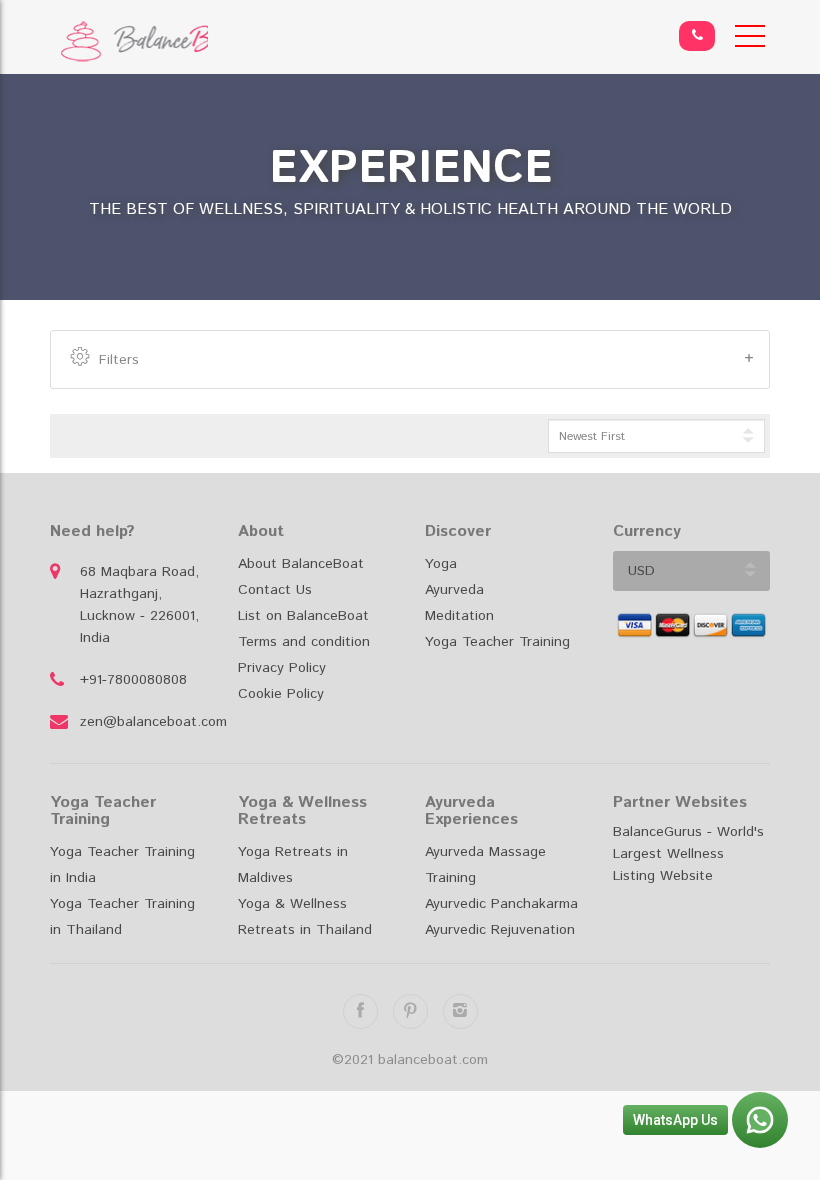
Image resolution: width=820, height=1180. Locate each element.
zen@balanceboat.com (144, 722)
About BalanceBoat (301, 564)
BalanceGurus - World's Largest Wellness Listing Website (688, 854)
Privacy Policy (282, 668)
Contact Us (275, 590)
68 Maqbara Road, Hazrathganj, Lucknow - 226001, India (139, 605)
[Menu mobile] (750, 40)
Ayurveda (454, 590)
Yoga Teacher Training (497, 642)
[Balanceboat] (129, 42)
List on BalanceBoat (303, 616)
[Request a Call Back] (697, 36)
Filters (119, 360)
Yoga (441, 564)
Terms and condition (304, 642)
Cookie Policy (281, 694)
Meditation (459, 616)
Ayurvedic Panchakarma (501, 904)
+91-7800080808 (133, 680)
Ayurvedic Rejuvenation (500, 930)
